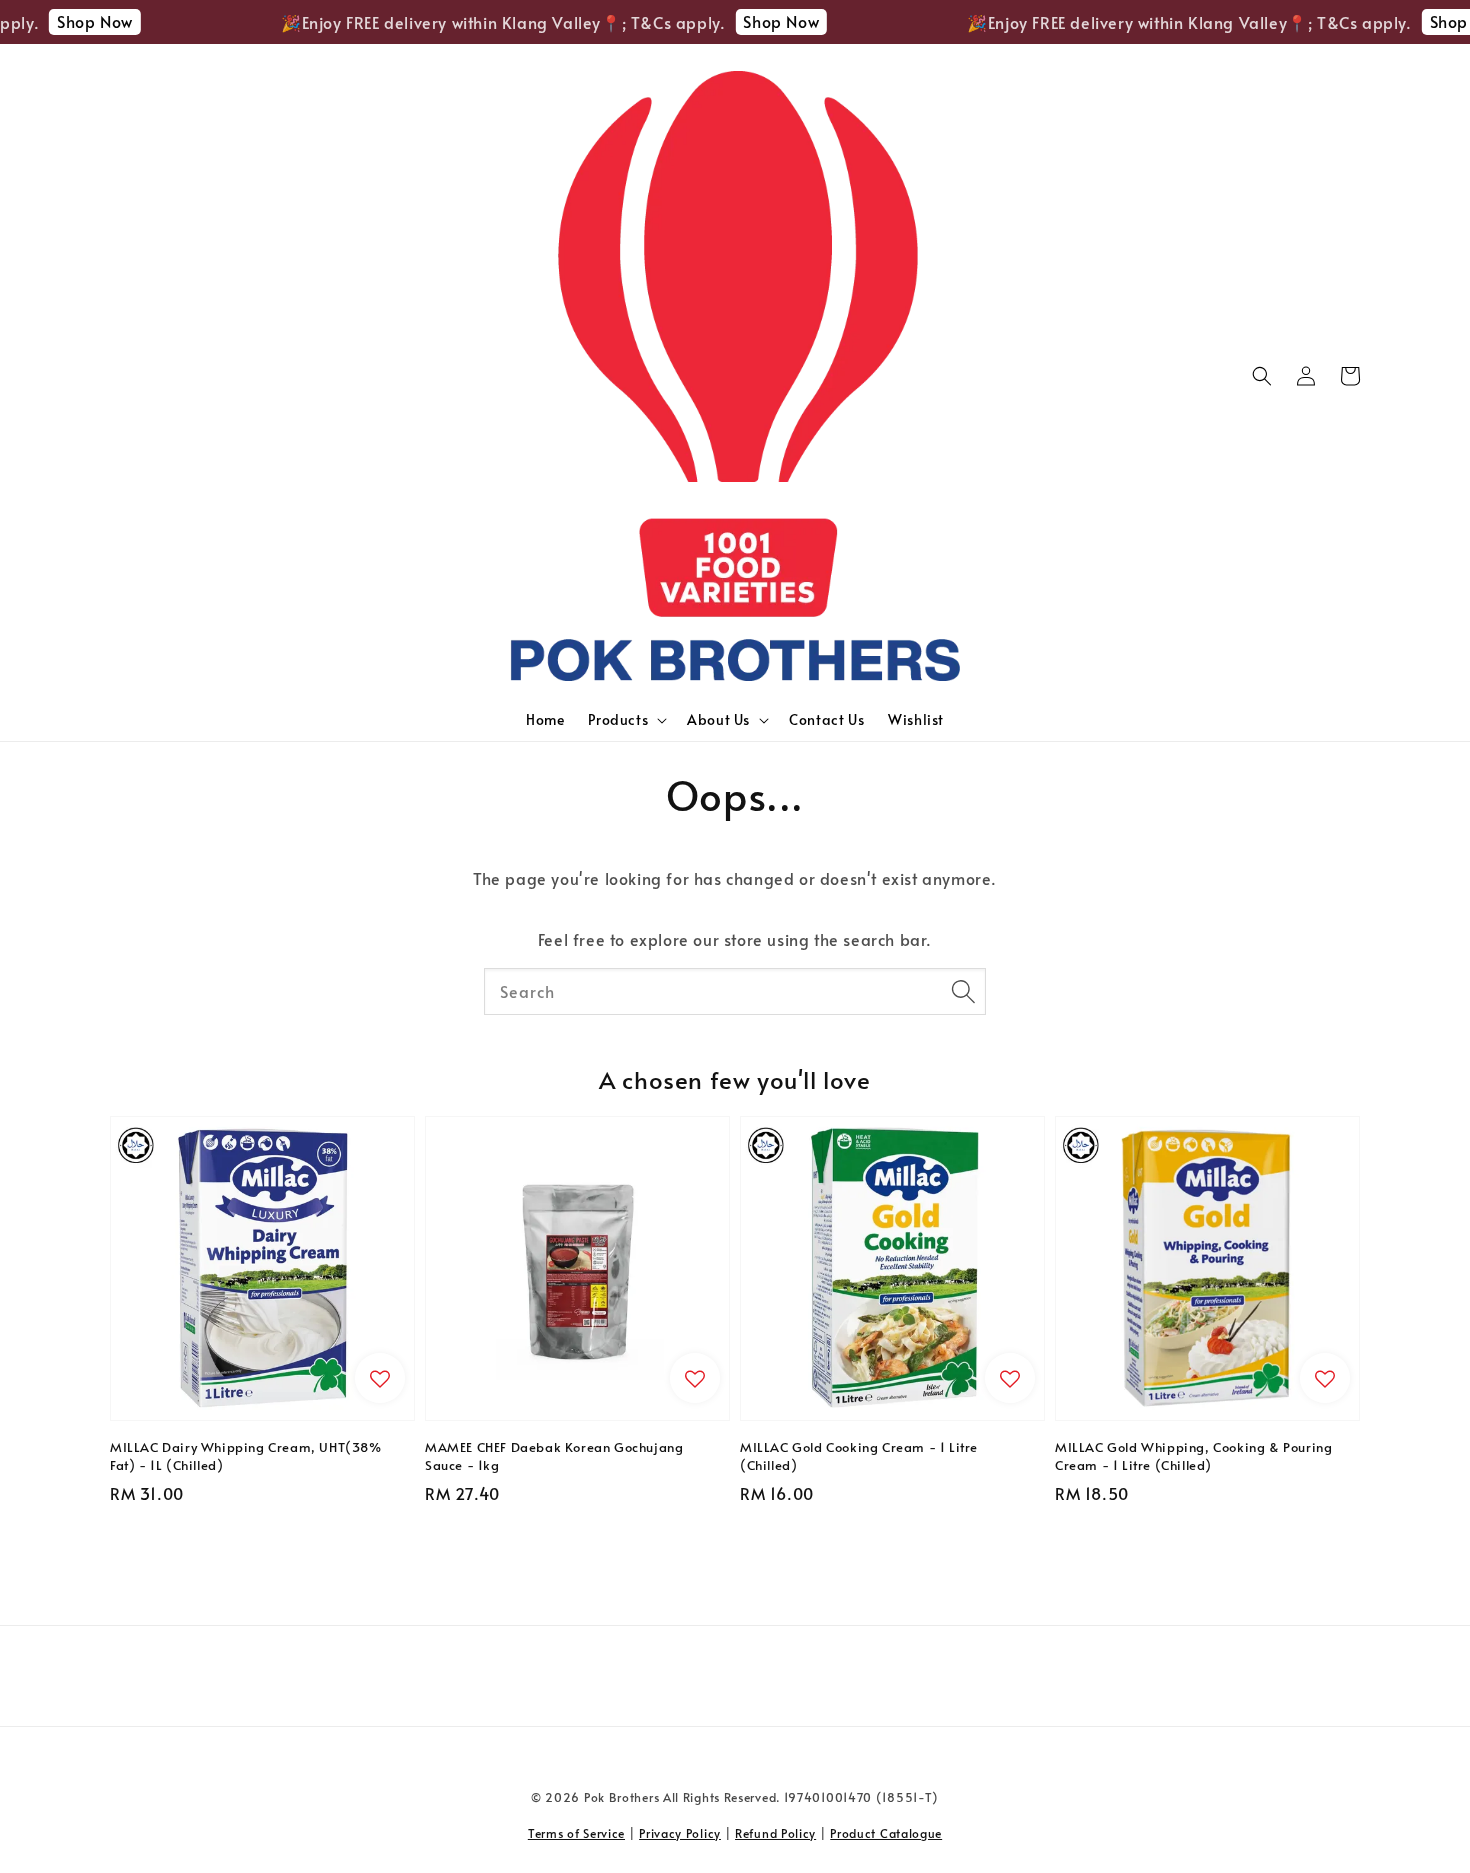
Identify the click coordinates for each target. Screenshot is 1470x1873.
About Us (718, 720)
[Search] (963, 991)
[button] (1262, 376)
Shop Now (76, 21)
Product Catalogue (886, 1833)
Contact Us (826, 719)
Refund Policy (775, 1833)
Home (545, 719)
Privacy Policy (680, 1833)
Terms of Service (576, 1833)
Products (618, 720)
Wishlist (916, 719)
